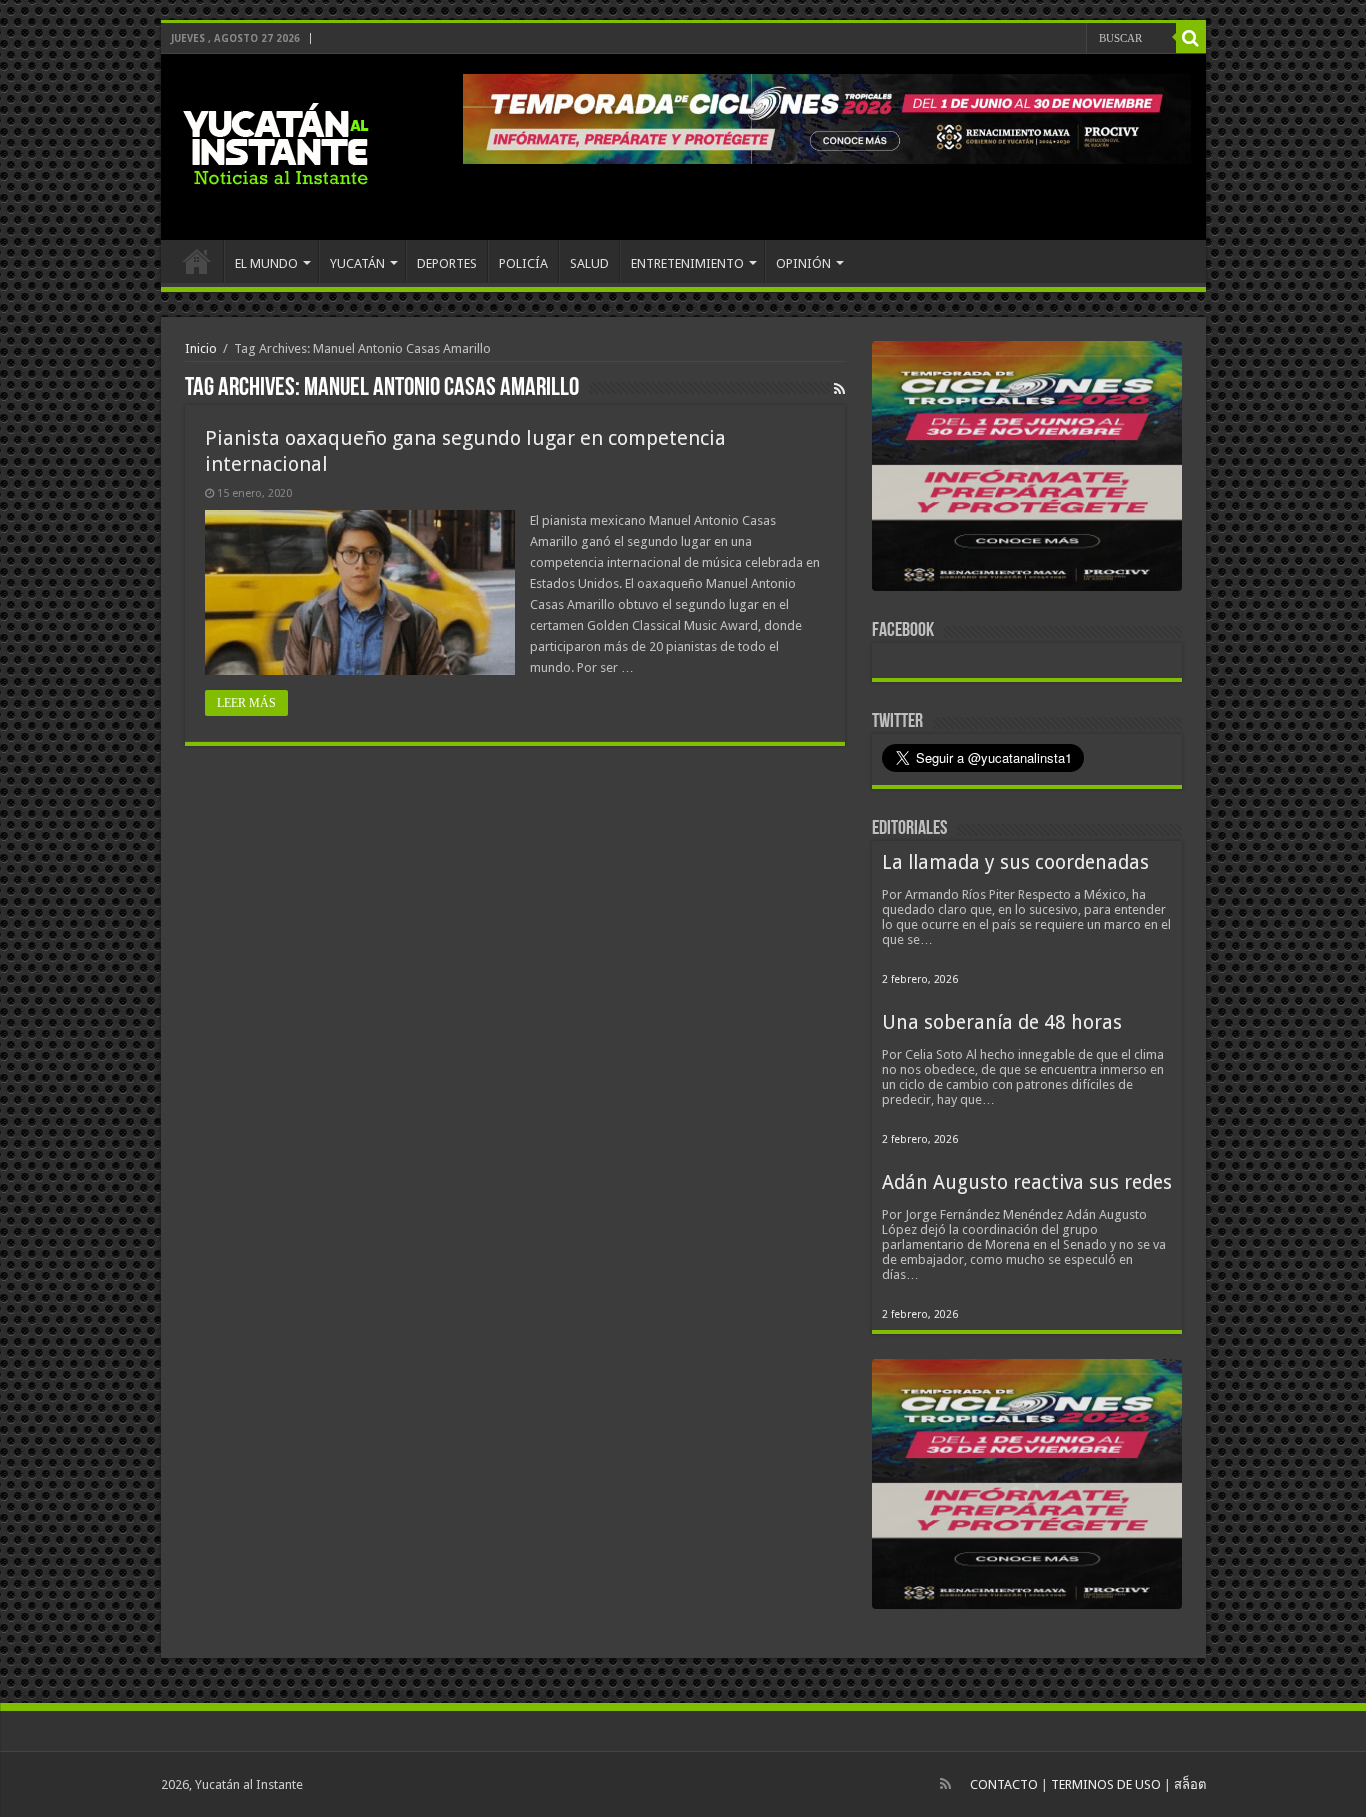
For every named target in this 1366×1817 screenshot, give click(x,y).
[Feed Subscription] (839, 389)
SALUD (589, 263)
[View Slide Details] (1027, 470)
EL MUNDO (266, 263)
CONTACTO (1004, 1784)
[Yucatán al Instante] (276, 143)
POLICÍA (523, 263)
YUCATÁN (357, 263)
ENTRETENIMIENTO (687, 263)
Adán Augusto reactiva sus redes (1027, 1182)
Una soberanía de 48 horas (1002, 1022)
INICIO (197, 261)
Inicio (201, 348)
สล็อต (1190, 1784)
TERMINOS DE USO (1106, 1784)
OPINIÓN (803, 263)
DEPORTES (447, 263)
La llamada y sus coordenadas (1015, 862)
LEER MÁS (246, 703)
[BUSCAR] (1191, 38)
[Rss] (945, 1784)
